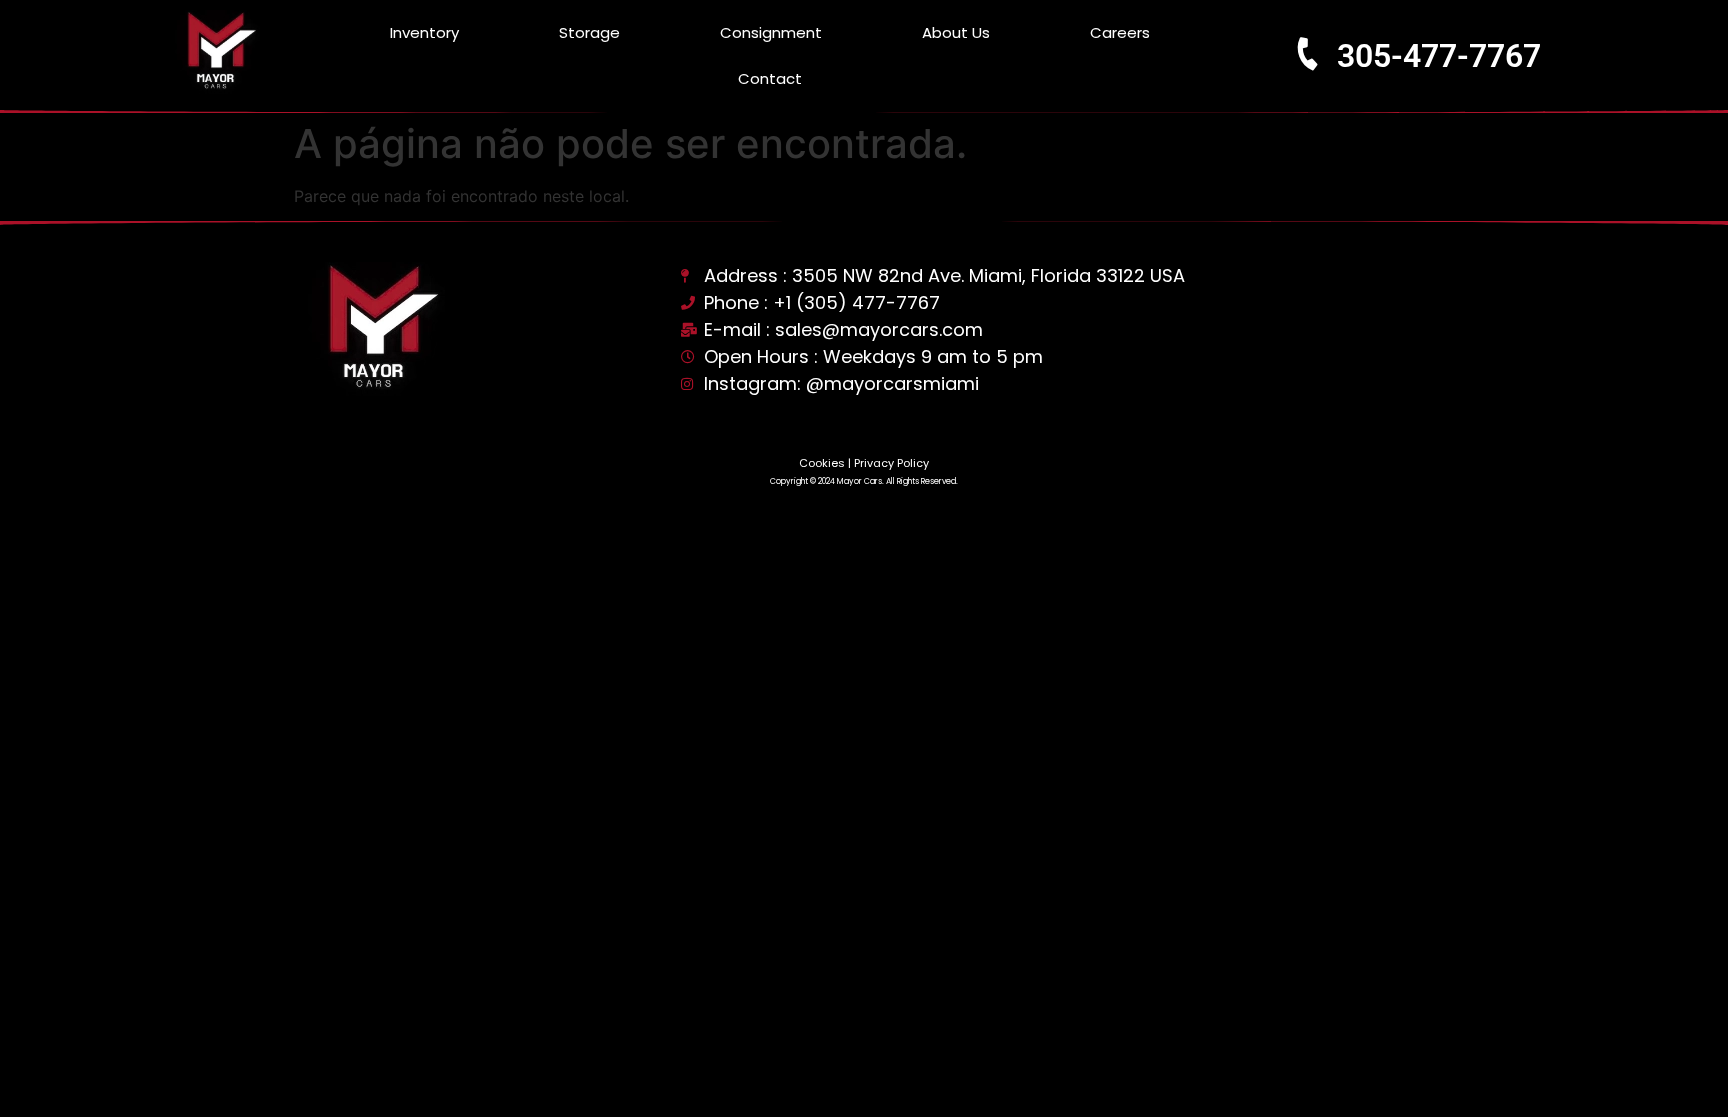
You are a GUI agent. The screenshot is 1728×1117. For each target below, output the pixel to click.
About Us (956, 32)
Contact (770, 78)
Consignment (771, 32)
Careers (1120, 32)
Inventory (424, 32)
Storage (589, 32)
